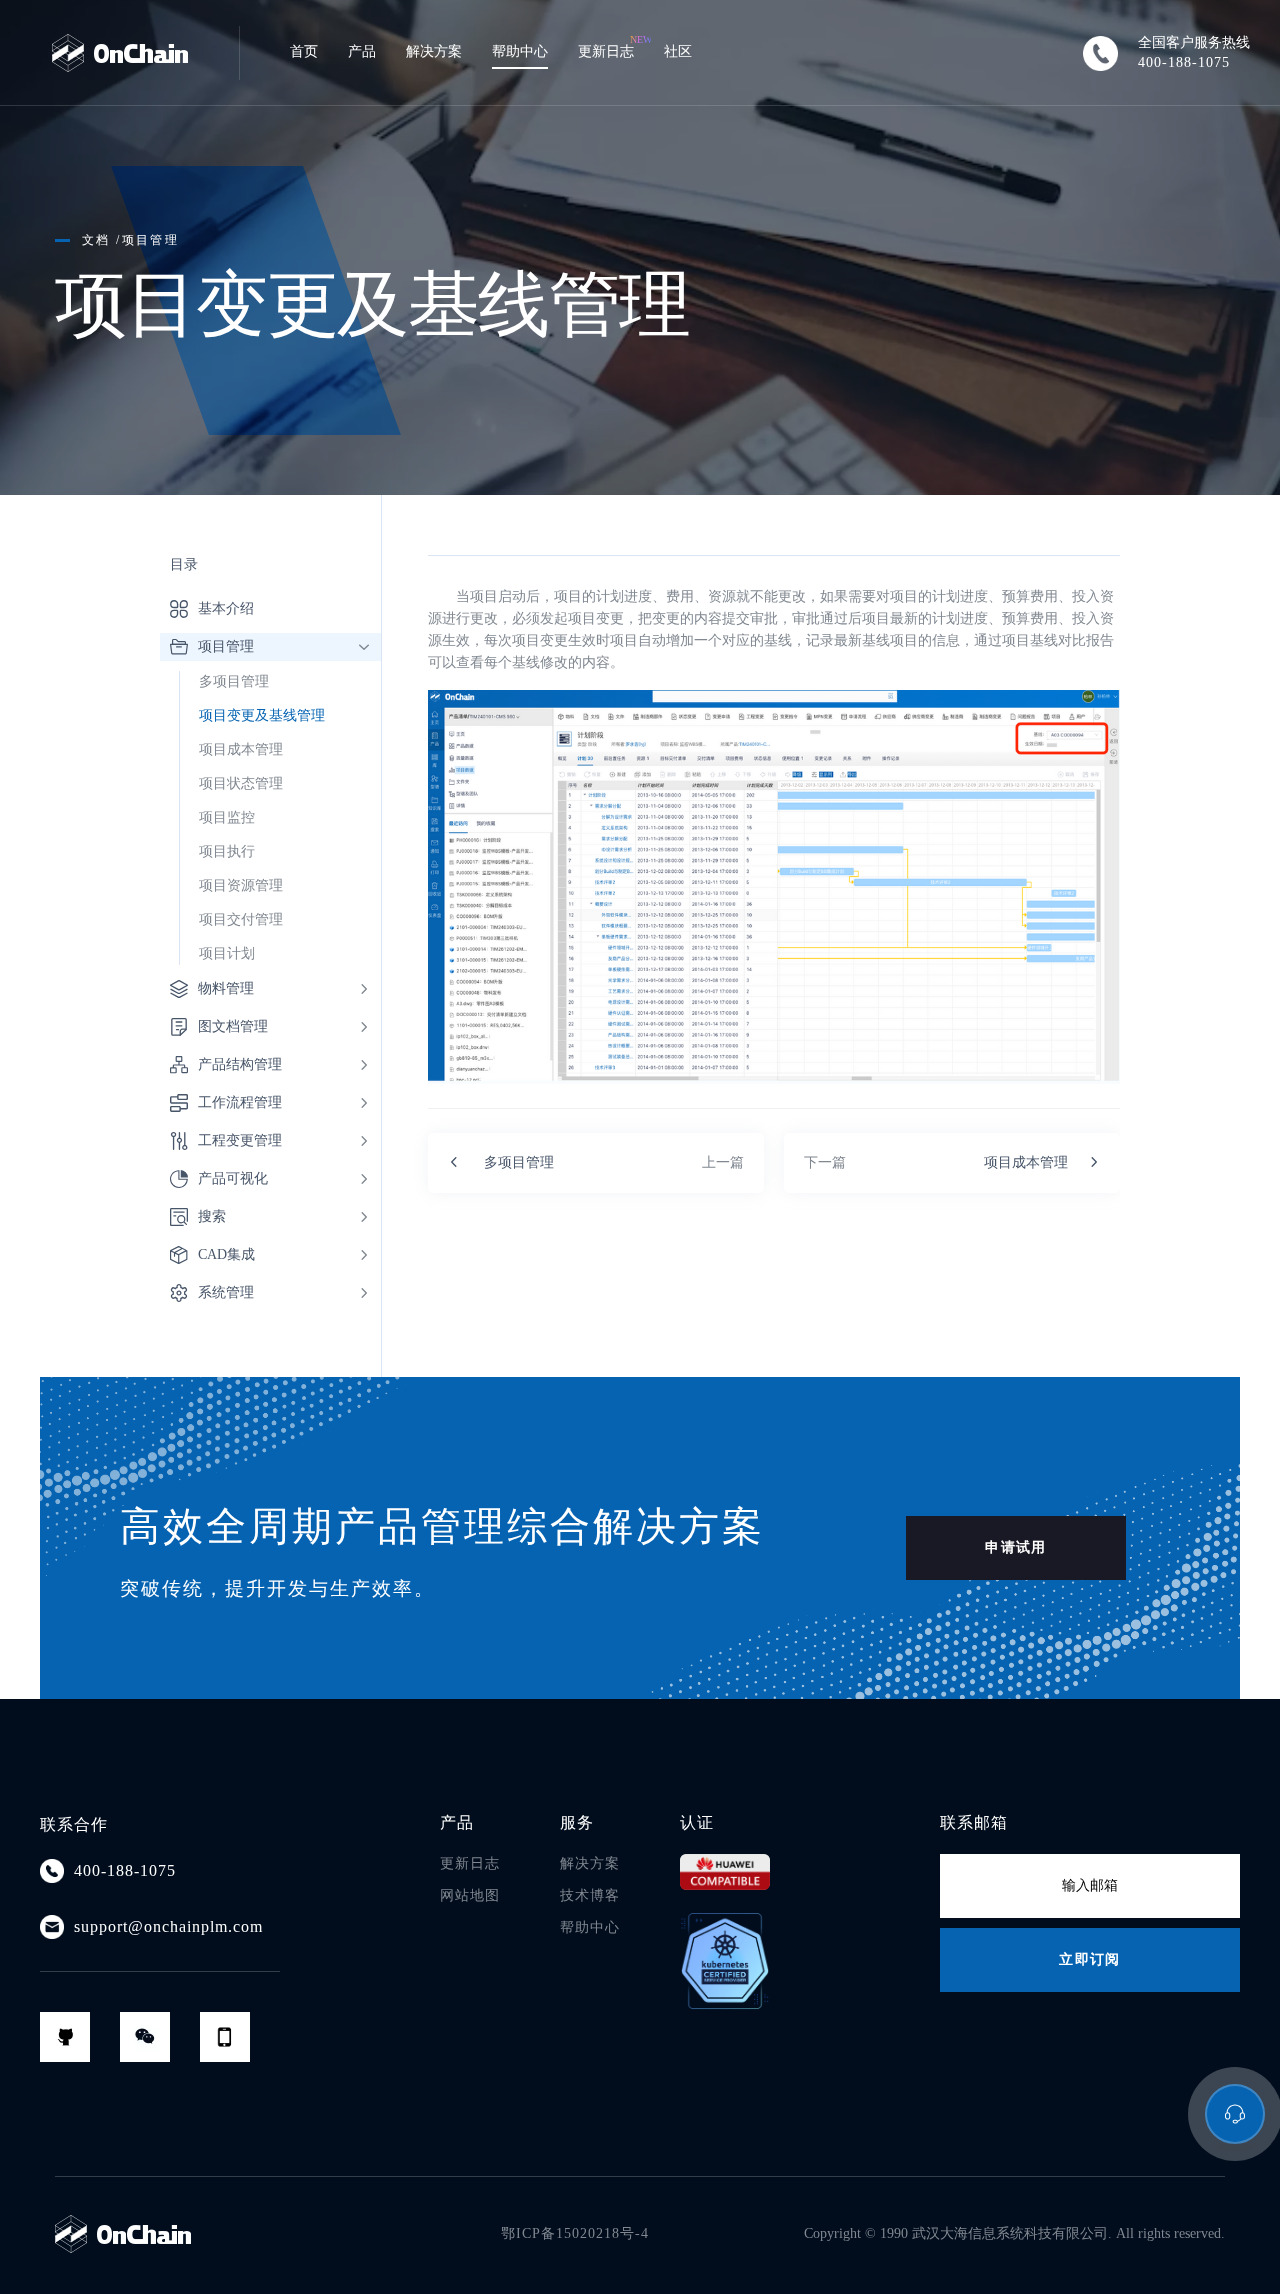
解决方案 (590, 1863)
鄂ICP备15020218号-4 (575, 2233)
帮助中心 (590, 1927)
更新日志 (470, 1863)
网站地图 (470, 1895)
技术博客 (590, 1895)
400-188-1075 (1184, 62)
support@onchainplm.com (168, 1926)
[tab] (270, 647)
